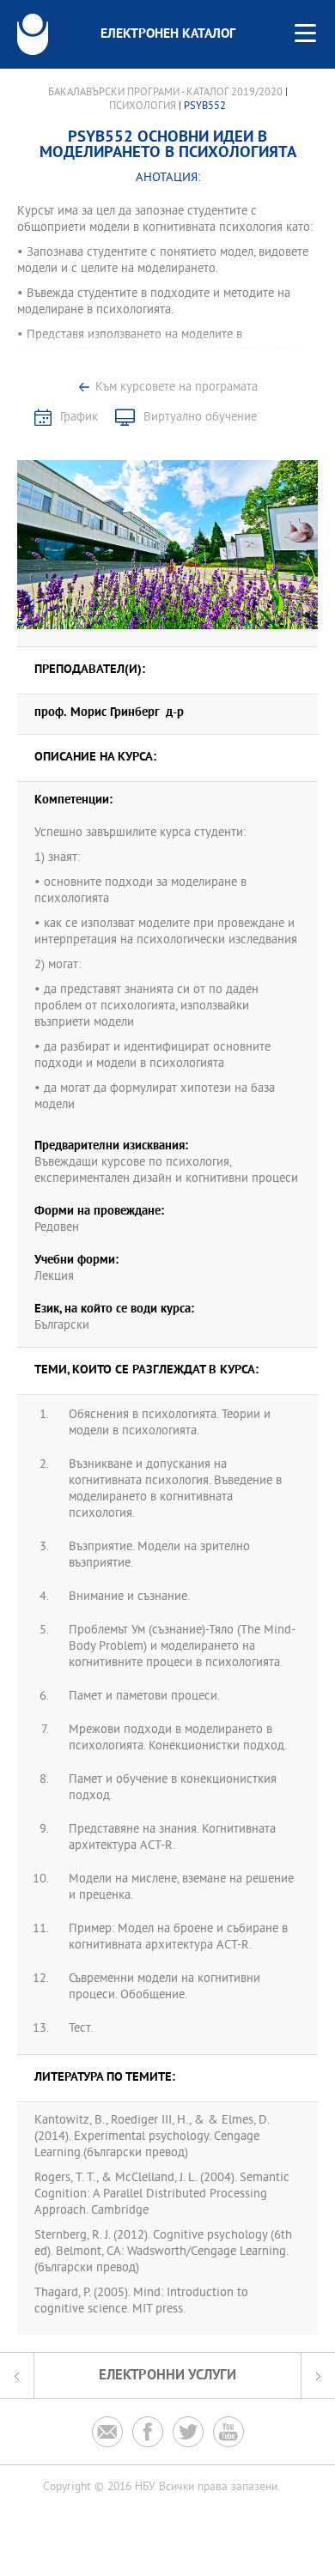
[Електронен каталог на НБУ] (33, 34)
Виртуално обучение (200, 418)
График (79, 418)
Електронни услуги (167, 2376)
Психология (143, 106)
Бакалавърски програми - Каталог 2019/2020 (165, 93)
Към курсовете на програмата (177, 388)
